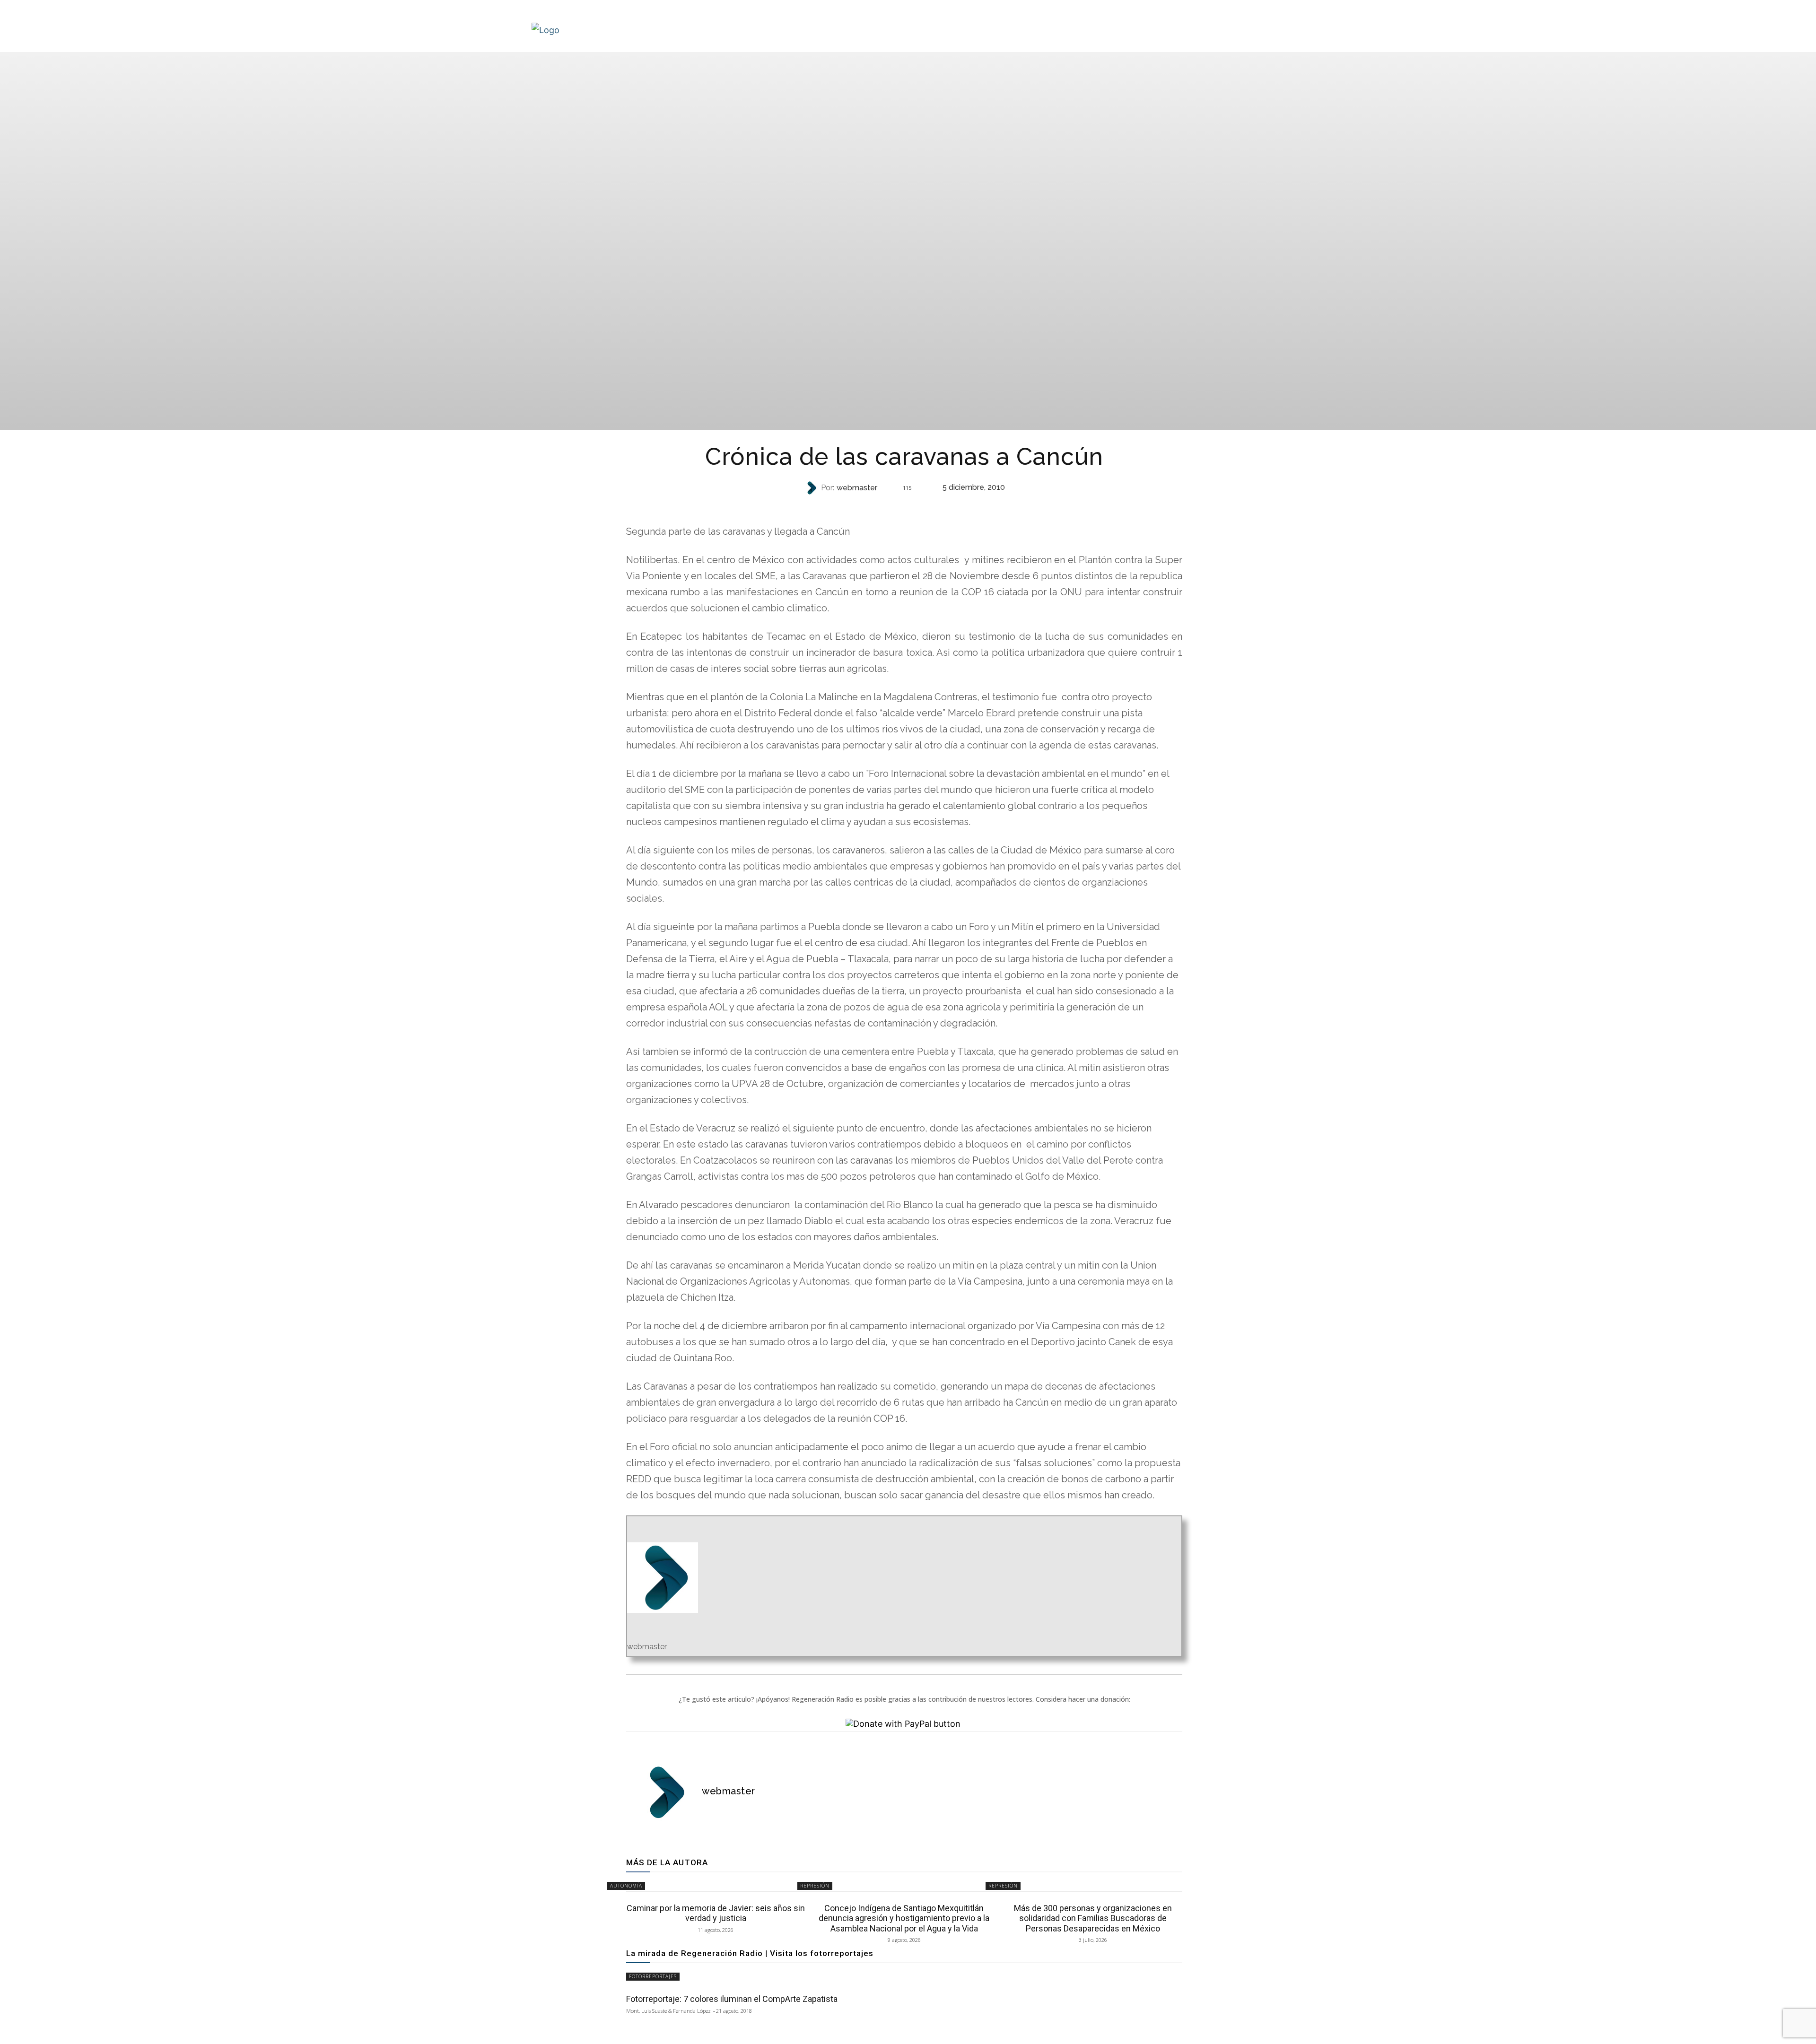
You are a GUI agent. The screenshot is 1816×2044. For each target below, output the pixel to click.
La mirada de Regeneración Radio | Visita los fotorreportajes (750, 1953)
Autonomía (626, 1886)
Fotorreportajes (653, 1976)
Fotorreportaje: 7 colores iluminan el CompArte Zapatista (732, 1999)
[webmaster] (812, 488)
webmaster (857, 488)
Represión (903, 507)
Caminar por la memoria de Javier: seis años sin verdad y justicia (716, 1913)
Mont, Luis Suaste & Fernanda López (668, 2011)
